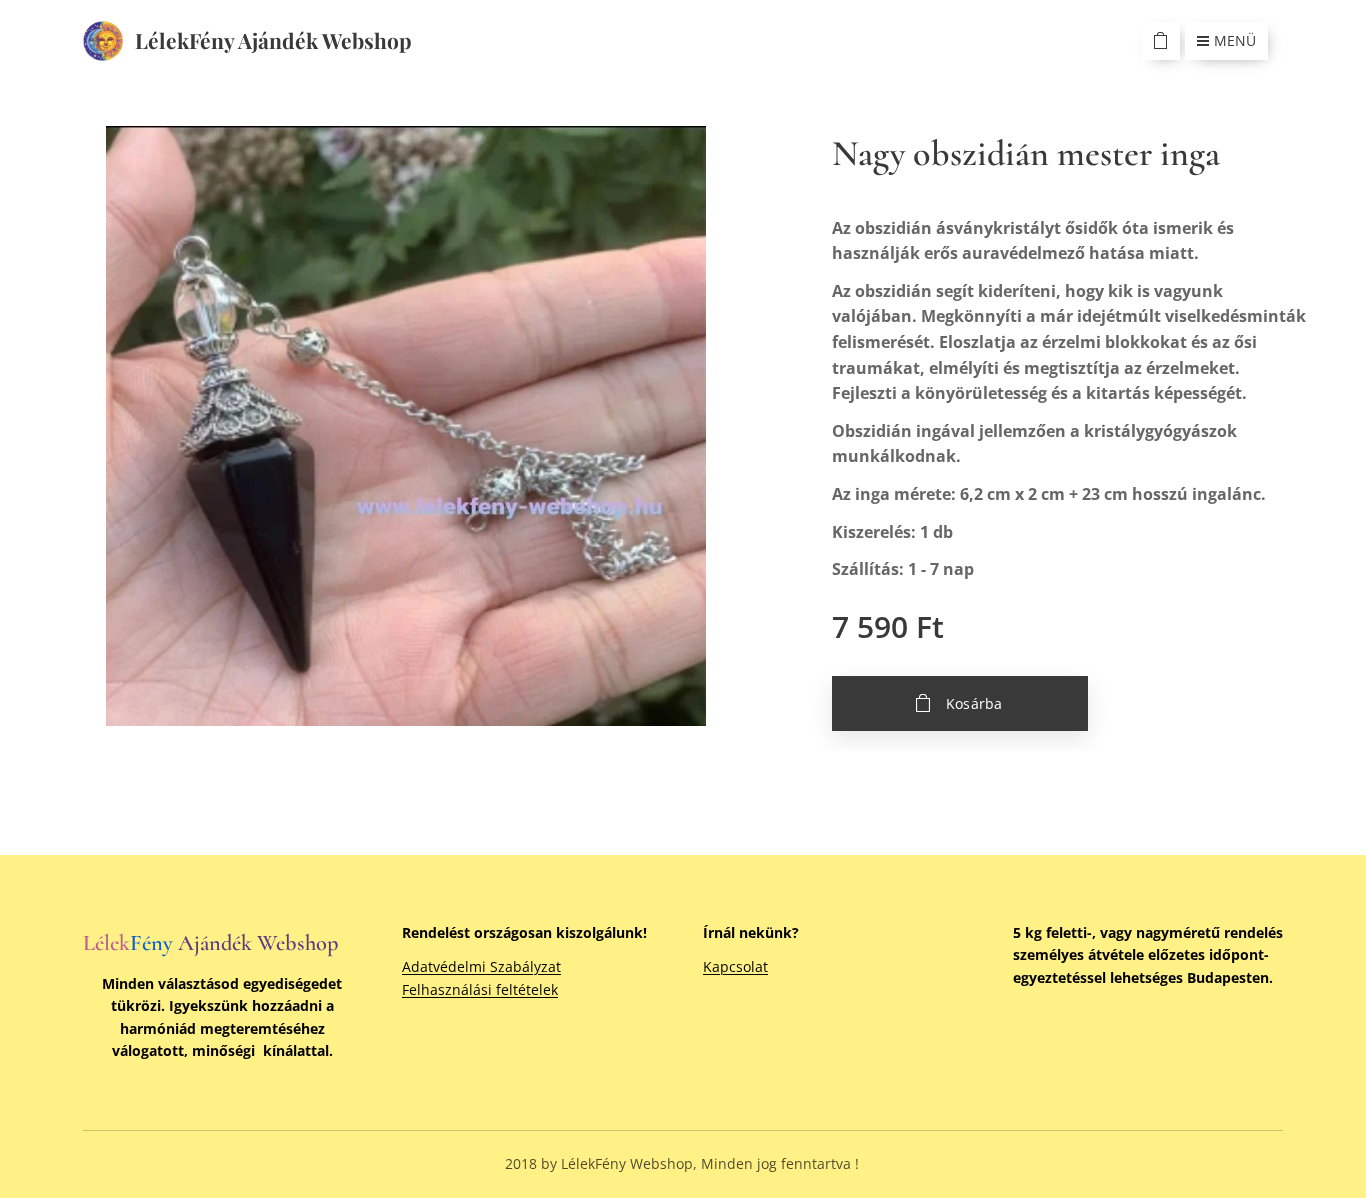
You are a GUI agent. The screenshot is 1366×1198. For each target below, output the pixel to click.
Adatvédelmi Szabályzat (481, 966)
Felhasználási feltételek (480, 989)
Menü (1235, 40)
